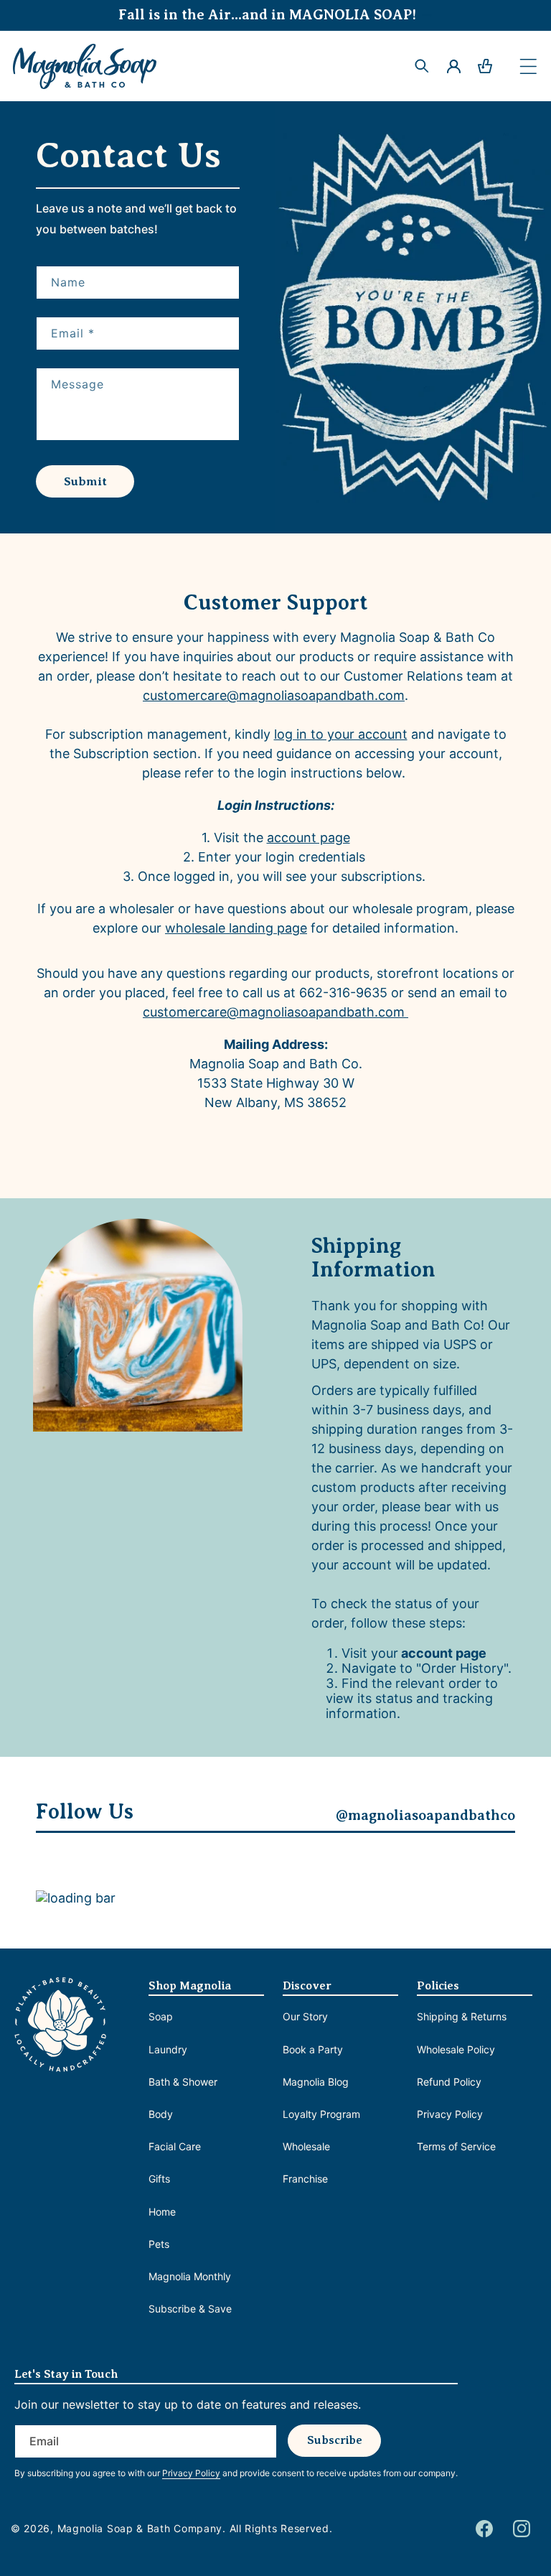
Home (162, 2212)
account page (309, 837)
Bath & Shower (183, 2082)
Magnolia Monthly (190, 2276)
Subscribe (335, 2440)
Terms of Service (456, 2146)
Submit (85, 481)
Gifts (159, 2179)
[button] (528, 66)
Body (161, 2114)
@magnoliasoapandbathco (425, 1815)
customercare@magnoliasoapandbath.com (274, 695)
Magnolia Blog (316, 2082)
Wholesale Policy (456, 2049)
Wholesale (306, 2146)
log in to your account (341, 734)
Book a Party (313, 2049)
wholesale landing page (236, 928)
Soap (161, 2016)
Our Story (305, 2016)
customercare (274, 1012)
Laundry (168, 2049)
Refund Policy (449, 2082)
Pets (159, 2244)
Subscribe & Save (190, 2309)
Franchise (305, 2179)
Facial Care (175, 2146)
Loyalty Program (321, 2114)
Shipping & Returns (462, 2016)
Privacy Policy (450, 2114)
